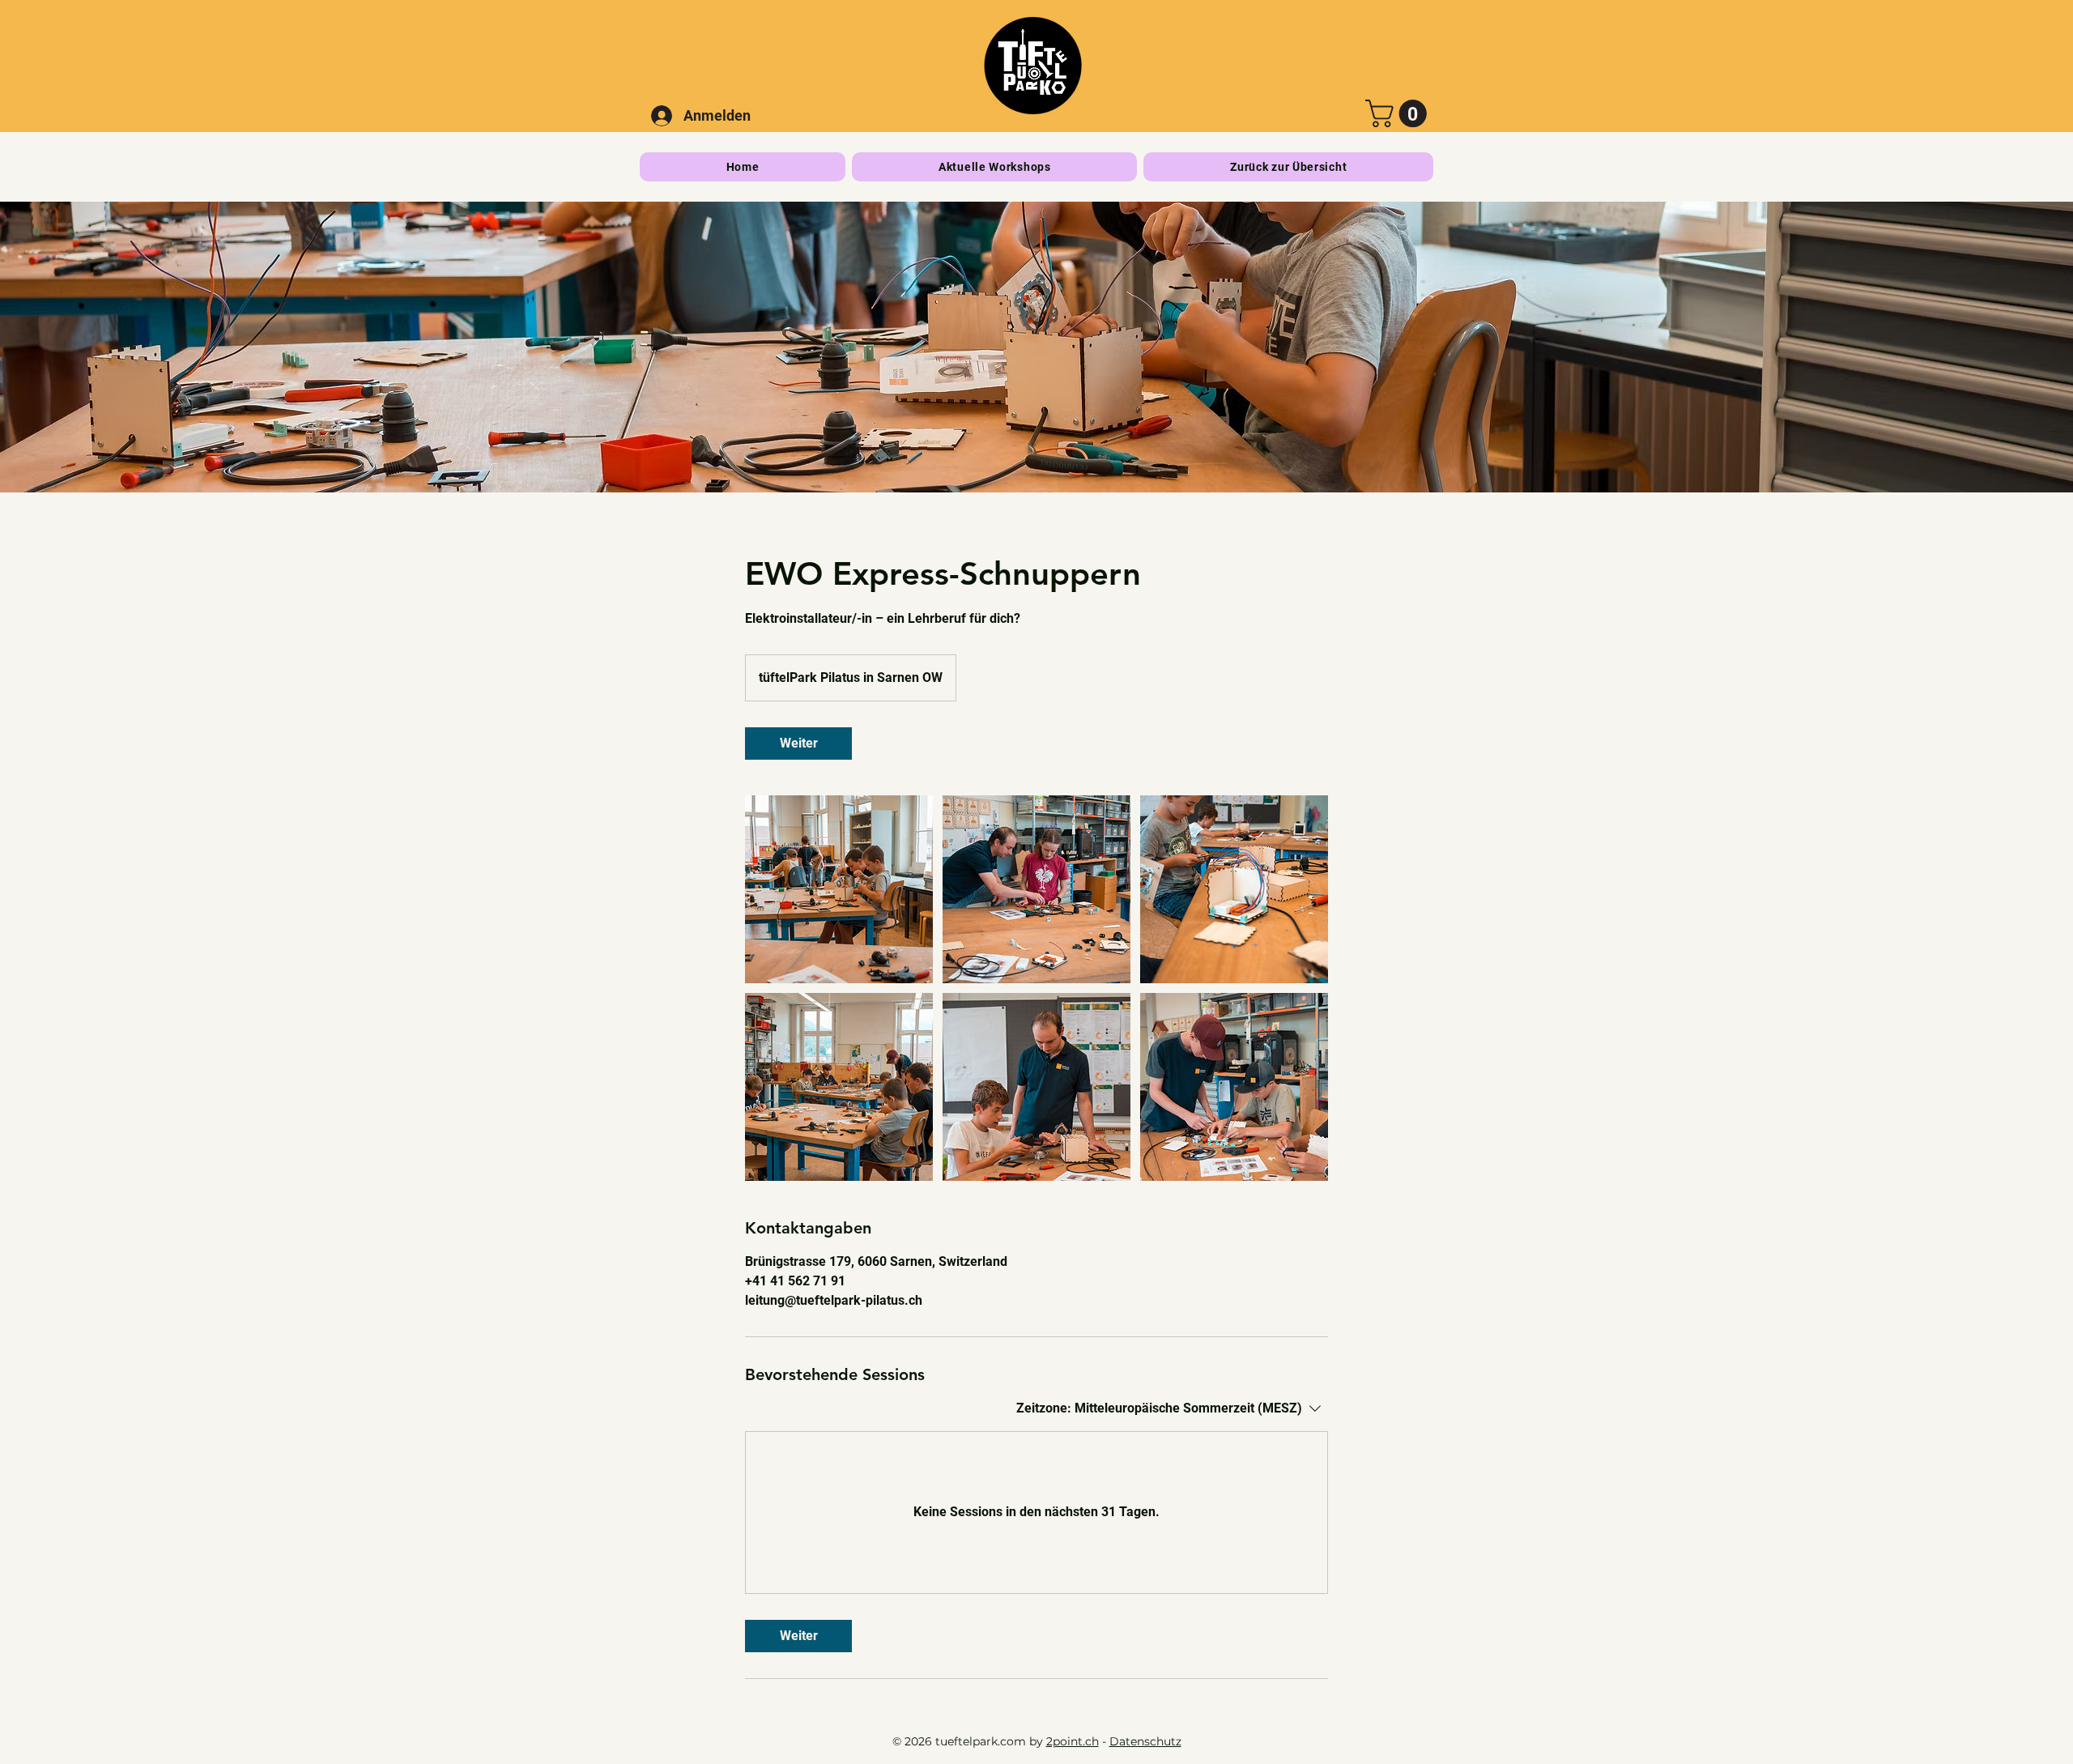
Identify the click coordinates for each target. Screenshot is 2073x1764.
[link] (798, 744)
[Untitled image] (839, 889)
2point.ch (1073, 1741)
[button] (1399, 113)
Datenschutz (1145, 1741)
